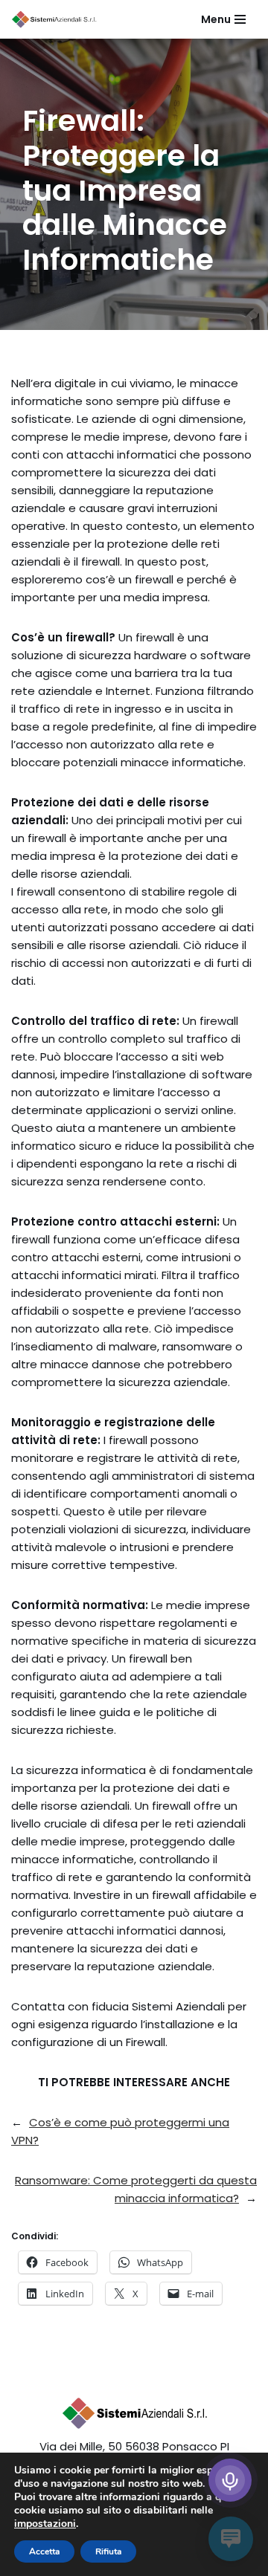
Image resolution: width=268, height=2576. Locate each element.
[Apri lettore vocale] (230, 2480)
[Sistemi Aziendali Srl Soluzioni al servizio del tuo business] (55, 19)
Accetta (44, 2551)
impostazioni (45, 2524)
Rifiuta (108, 2551)
